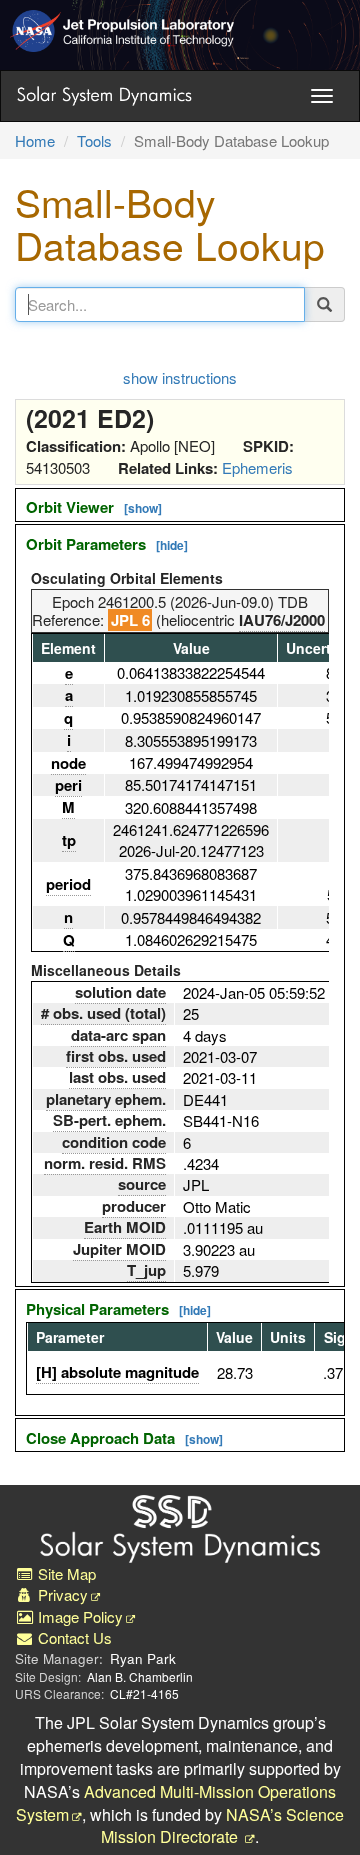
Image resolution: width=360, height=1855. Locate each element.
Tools (94, 140)
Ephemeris (257, 467)
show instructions (180, 377)
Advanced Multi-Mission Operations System (176, 1803)
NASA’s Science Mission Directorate (222, 1826)
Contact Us (73, 1637)
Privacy (61, 1594)
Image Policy (78, 1616)
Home (35, 140)
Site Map (65, 1573)
